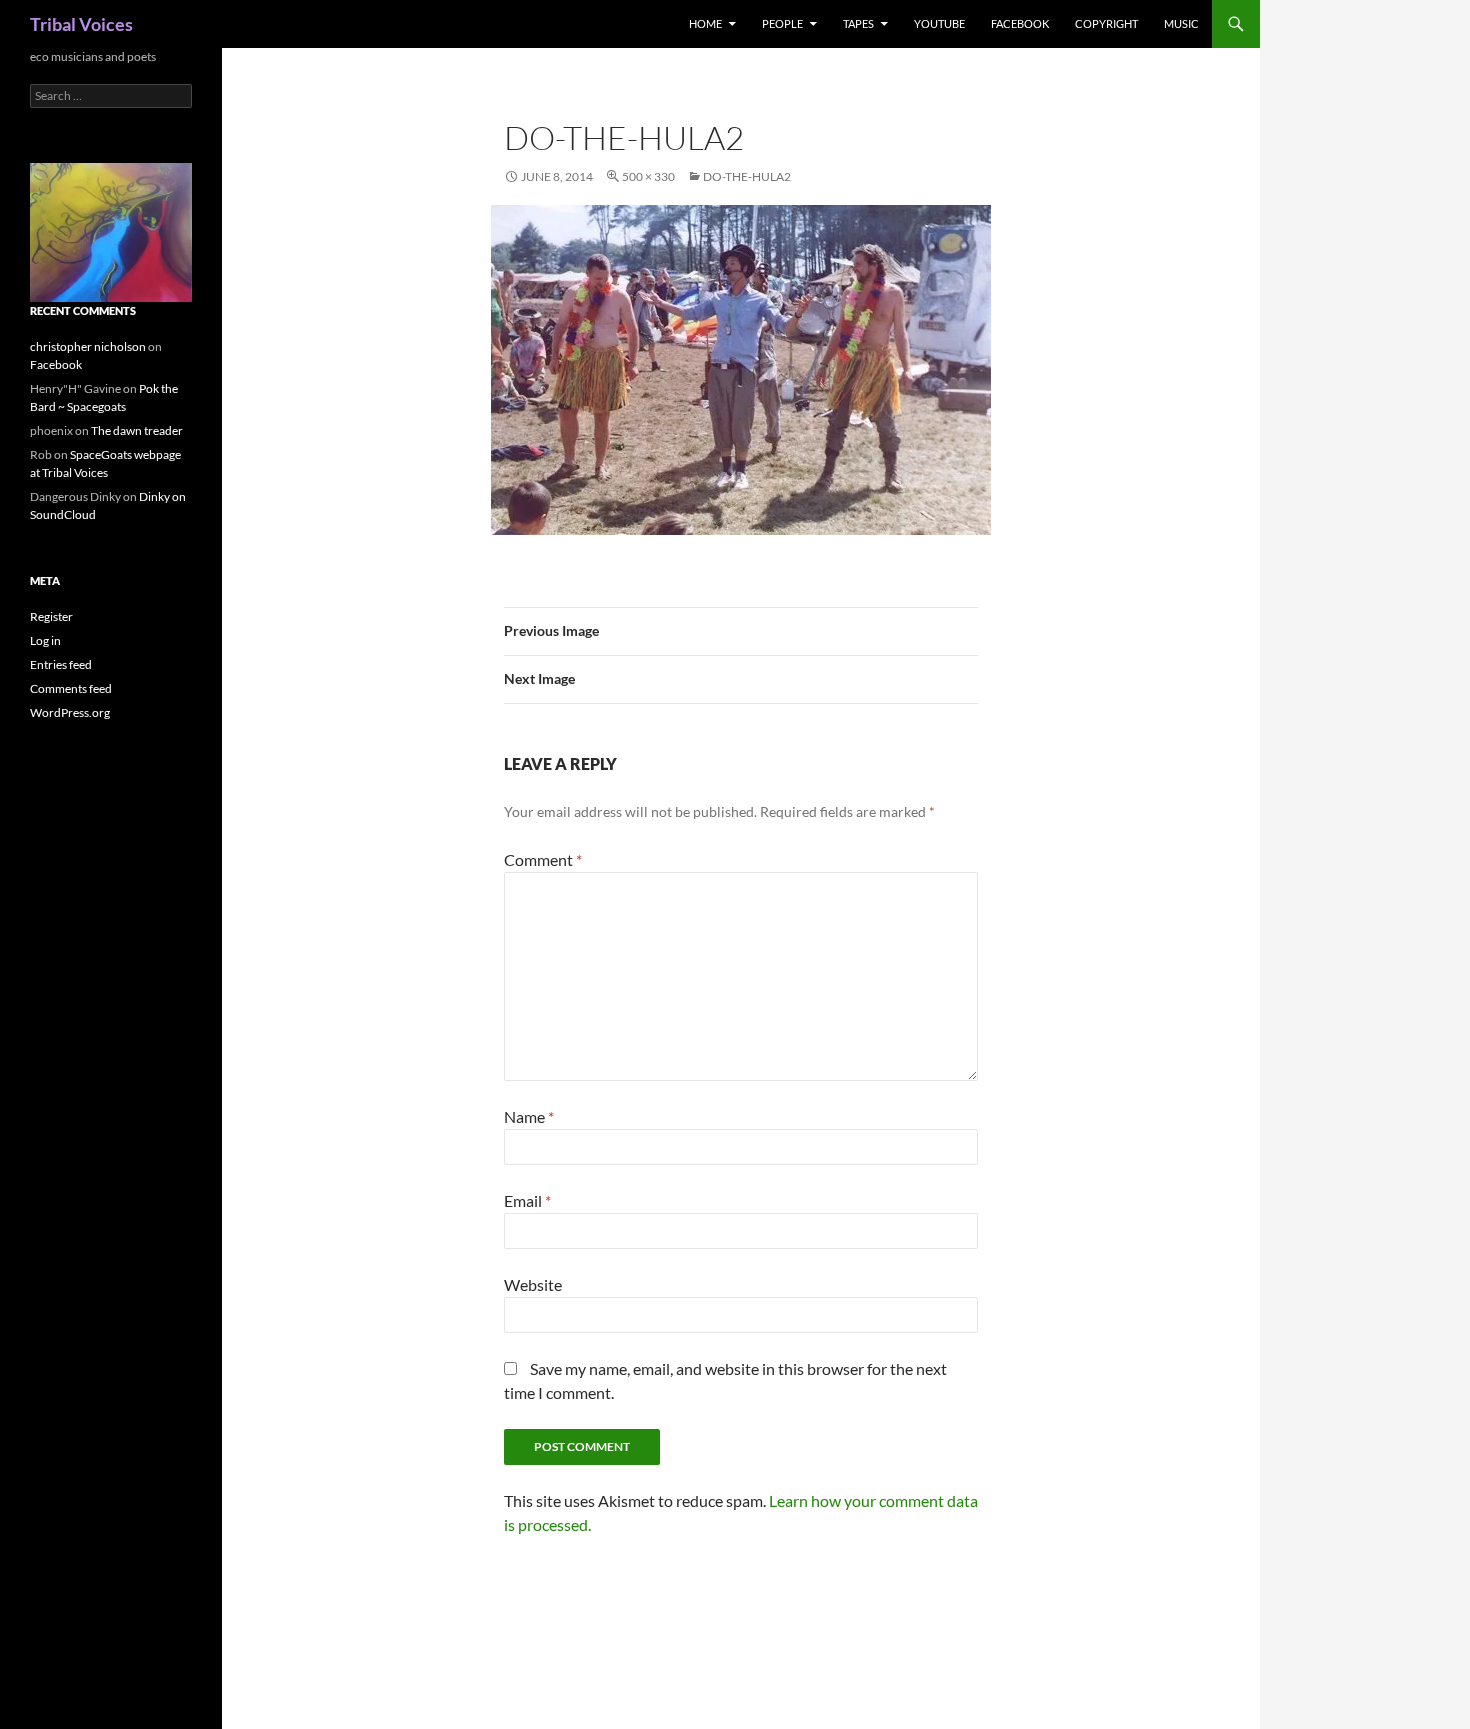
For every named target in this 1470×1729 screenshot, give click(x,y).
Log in (45, 640)
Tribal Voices (81, 24)
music (1181, 23)
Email (527, 1200)
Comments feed (71, 688)
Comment (543, 859)
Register (51, 616)
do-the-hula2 (747, 176)
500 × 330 (648, 176)
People (782, 23)
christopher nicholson (88, 346)
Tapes (858, 23)
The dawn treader (137, 430)
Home (705, 23)
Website (533, 1284)
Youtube (939, 23)
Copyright (1106, 23)
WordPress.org (70, 712)
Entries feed (61, 664)
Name (529, 1116)
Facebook (1020, 23)
